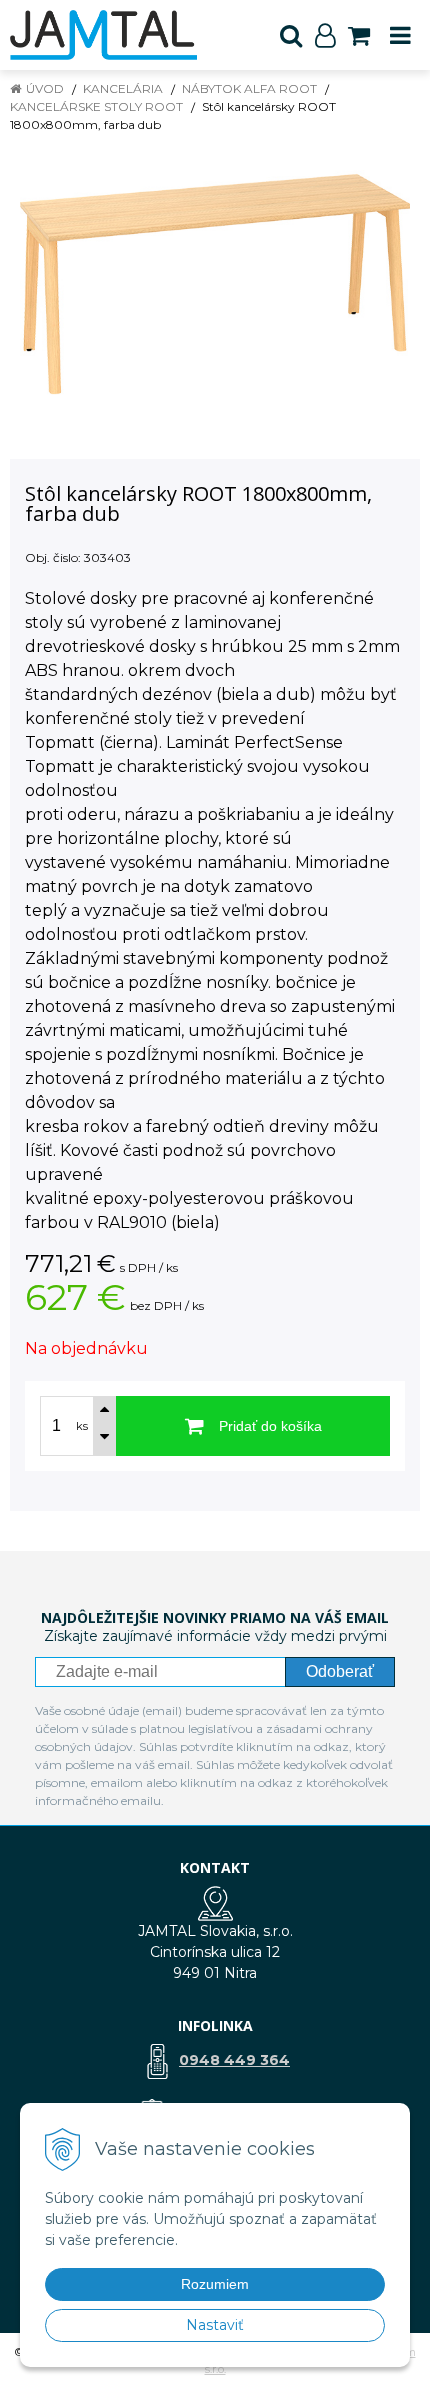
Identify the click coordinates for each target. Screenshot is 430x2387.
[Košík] (359, 35)
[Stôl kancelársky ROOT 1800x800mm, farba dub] (215, 284)
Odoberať (340, 1671)
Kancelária (123, 88)
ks (82, 1426)
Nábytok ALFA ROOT (249, 88)
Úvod (45, 88)
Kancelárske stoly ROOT (96, 106)
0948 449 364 (234, 2060)
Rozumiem (215, 2284)
